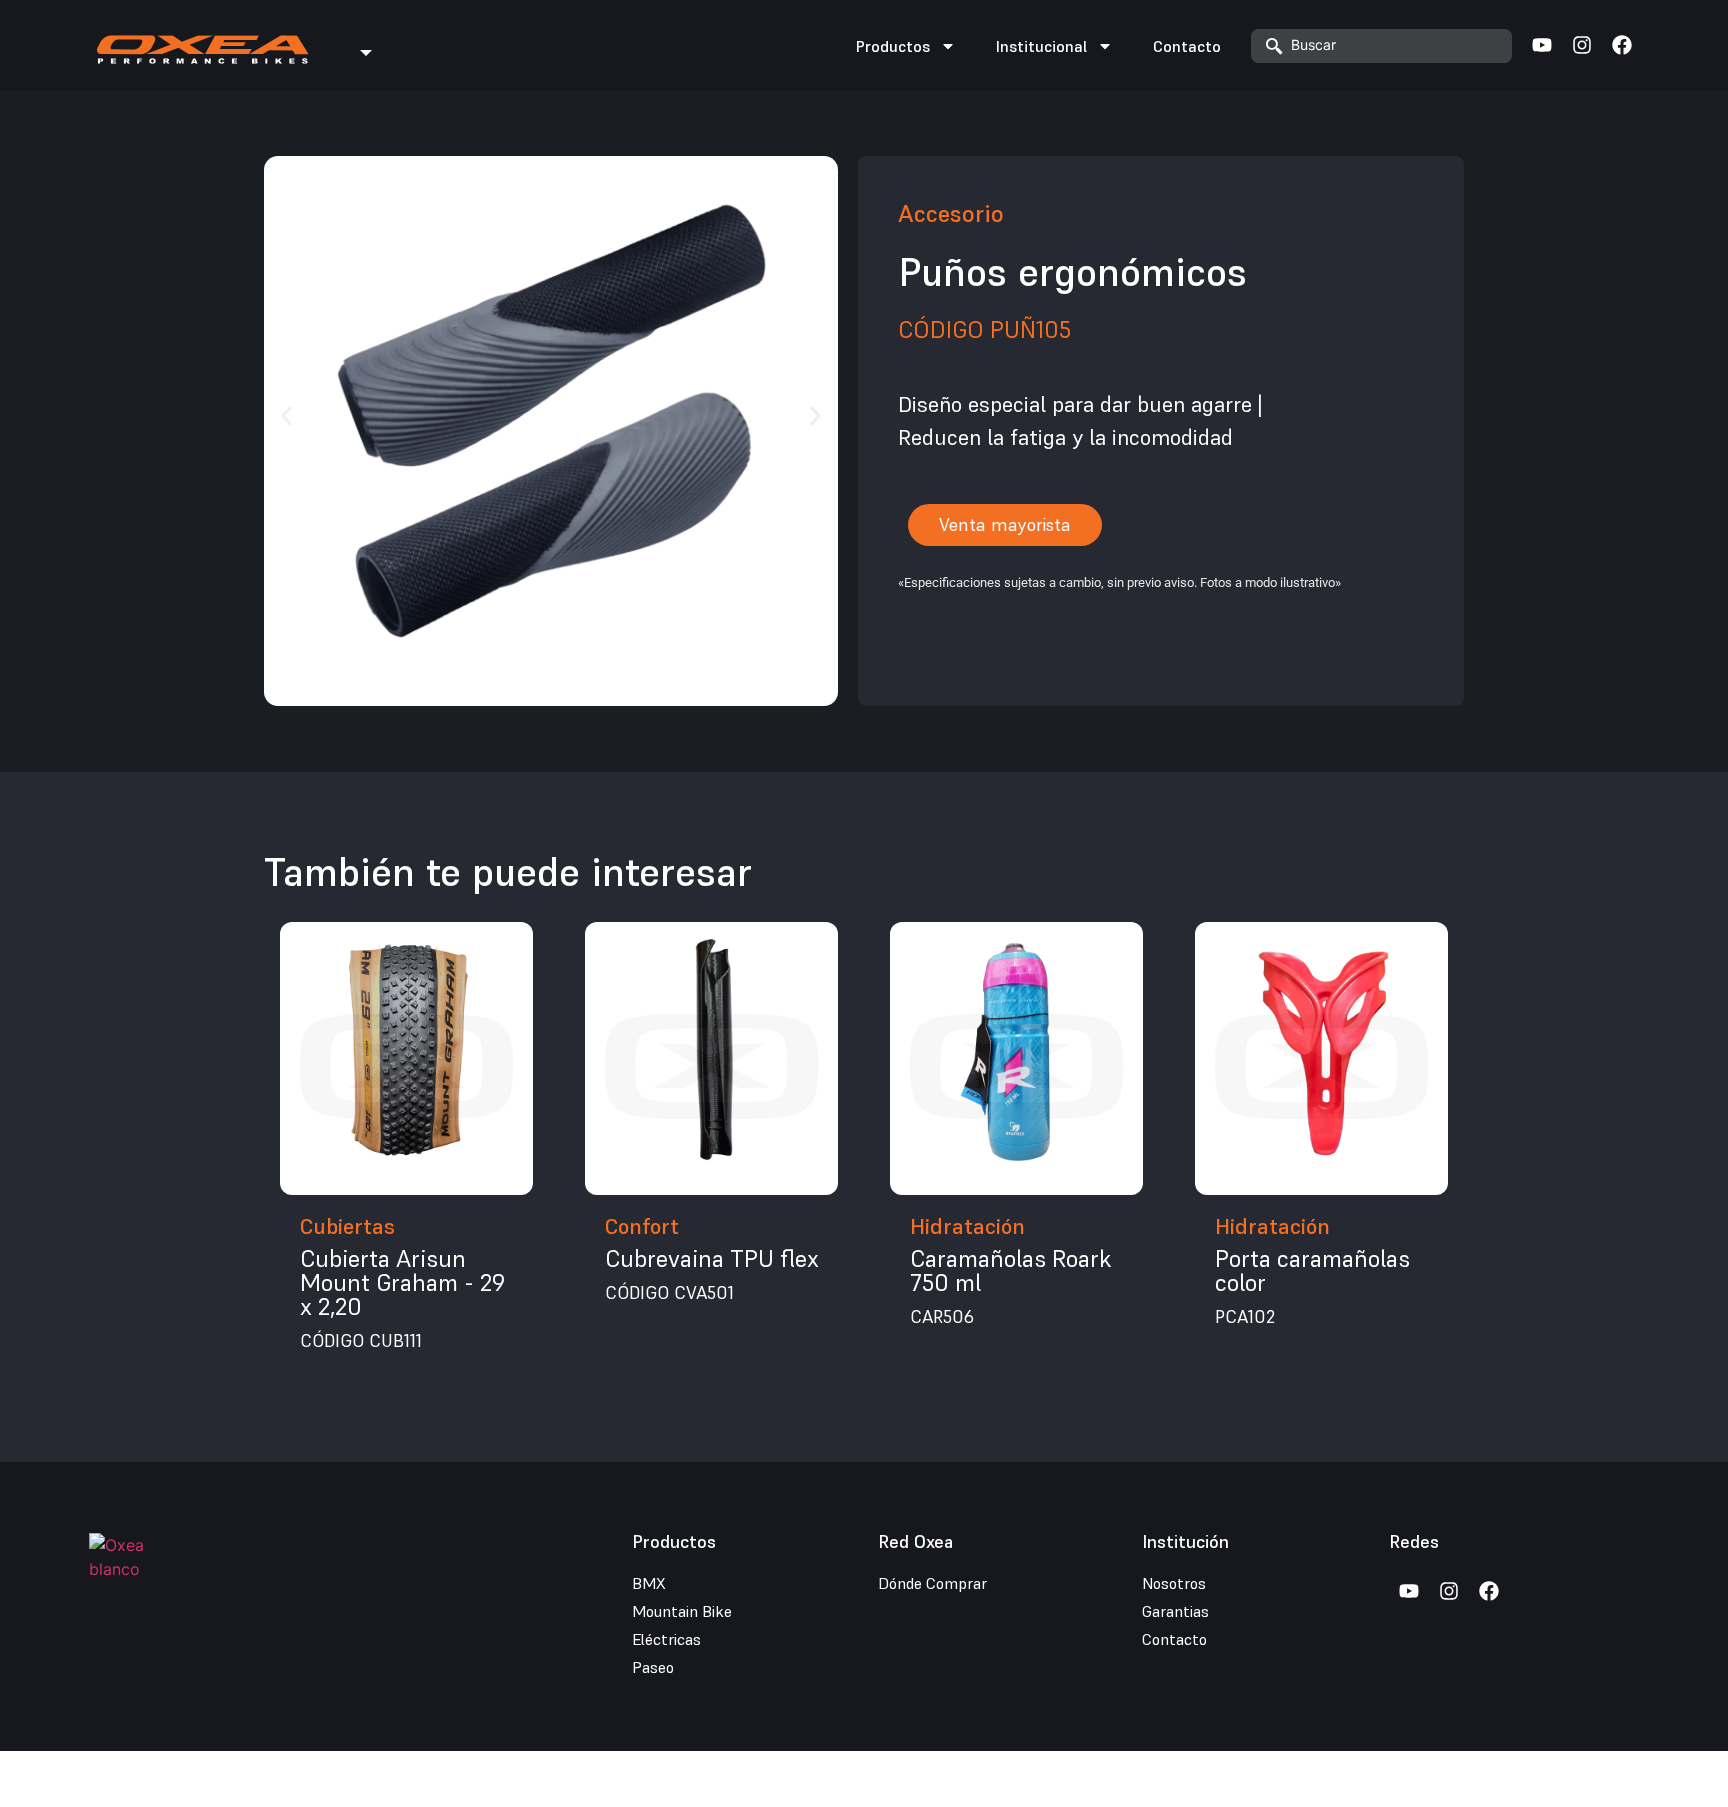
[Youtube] (1542, 45)
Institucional (1041, 46)
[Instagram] (1582, 45)
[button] (286, 415)
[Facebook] (1622, 45)
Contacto (1187, 46)
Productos (893, 46)
